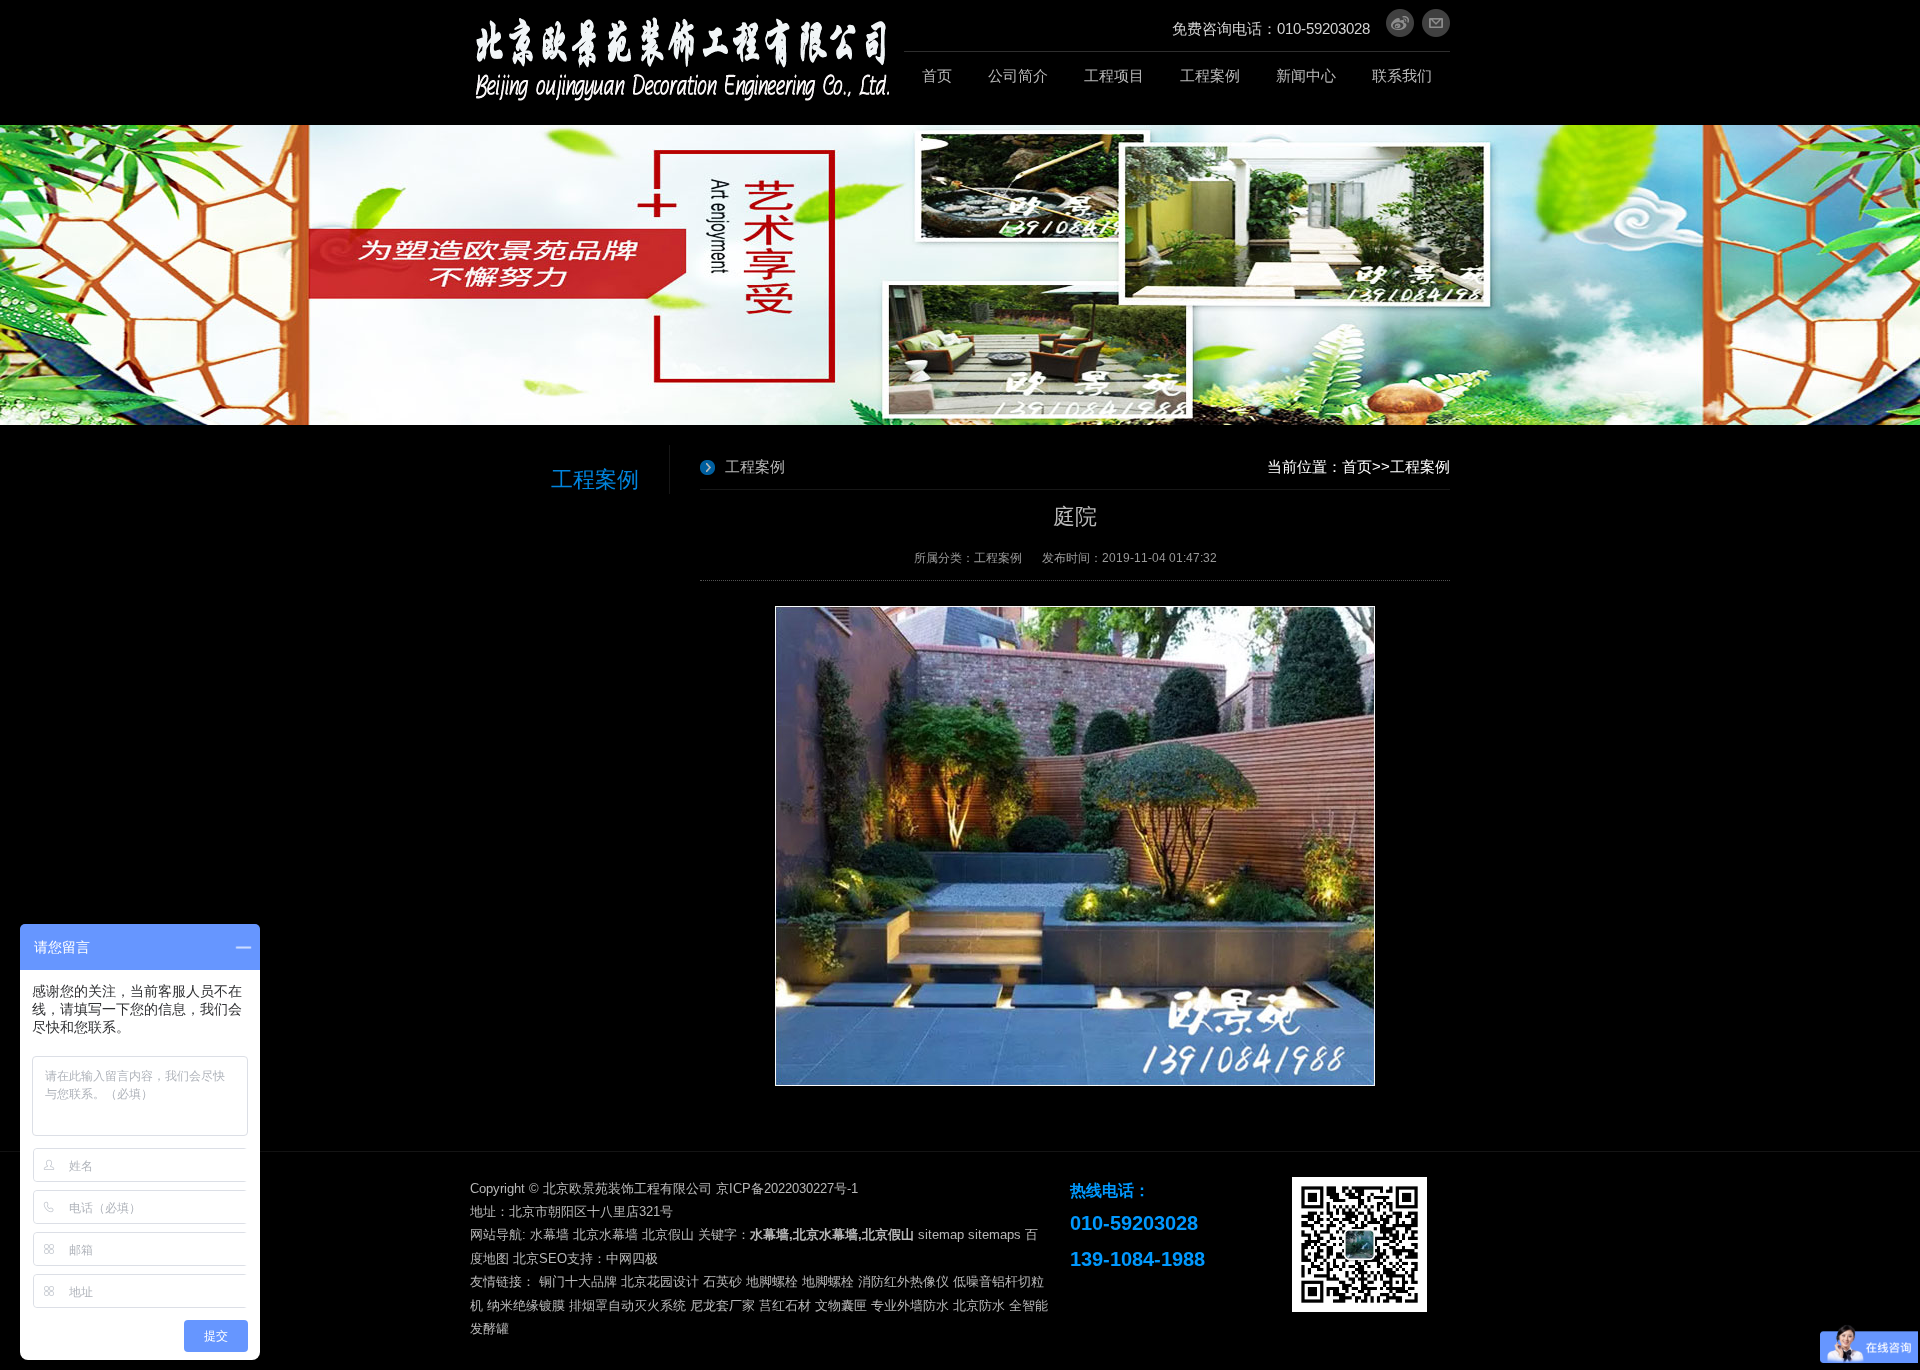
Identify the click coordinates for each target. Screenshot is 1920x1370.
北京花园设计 (660, 1281)
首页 (1357, 466)
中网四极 (632, 1258)
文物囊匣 (841, 1305)
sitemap (941, 1234)
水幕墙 (549, 1234)
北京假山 (668, 1234)
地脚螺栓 (772, 1281)
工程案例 (1420, 466)
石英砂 (722, 1281)
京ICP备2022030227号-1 (787, 1188)
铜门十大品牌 (578, 1281)
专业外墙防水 (910, 1305)
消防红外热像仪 (903, 1281)
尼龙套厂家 (722, 1305)
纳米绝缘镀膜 (526, 1305)
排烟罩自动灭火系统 (627, 1305)
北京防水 (979, 1305)
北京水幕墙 (605, 1234)
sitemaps (994, 1234)
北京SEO (540, 1258)
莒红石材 (785, 1305)
